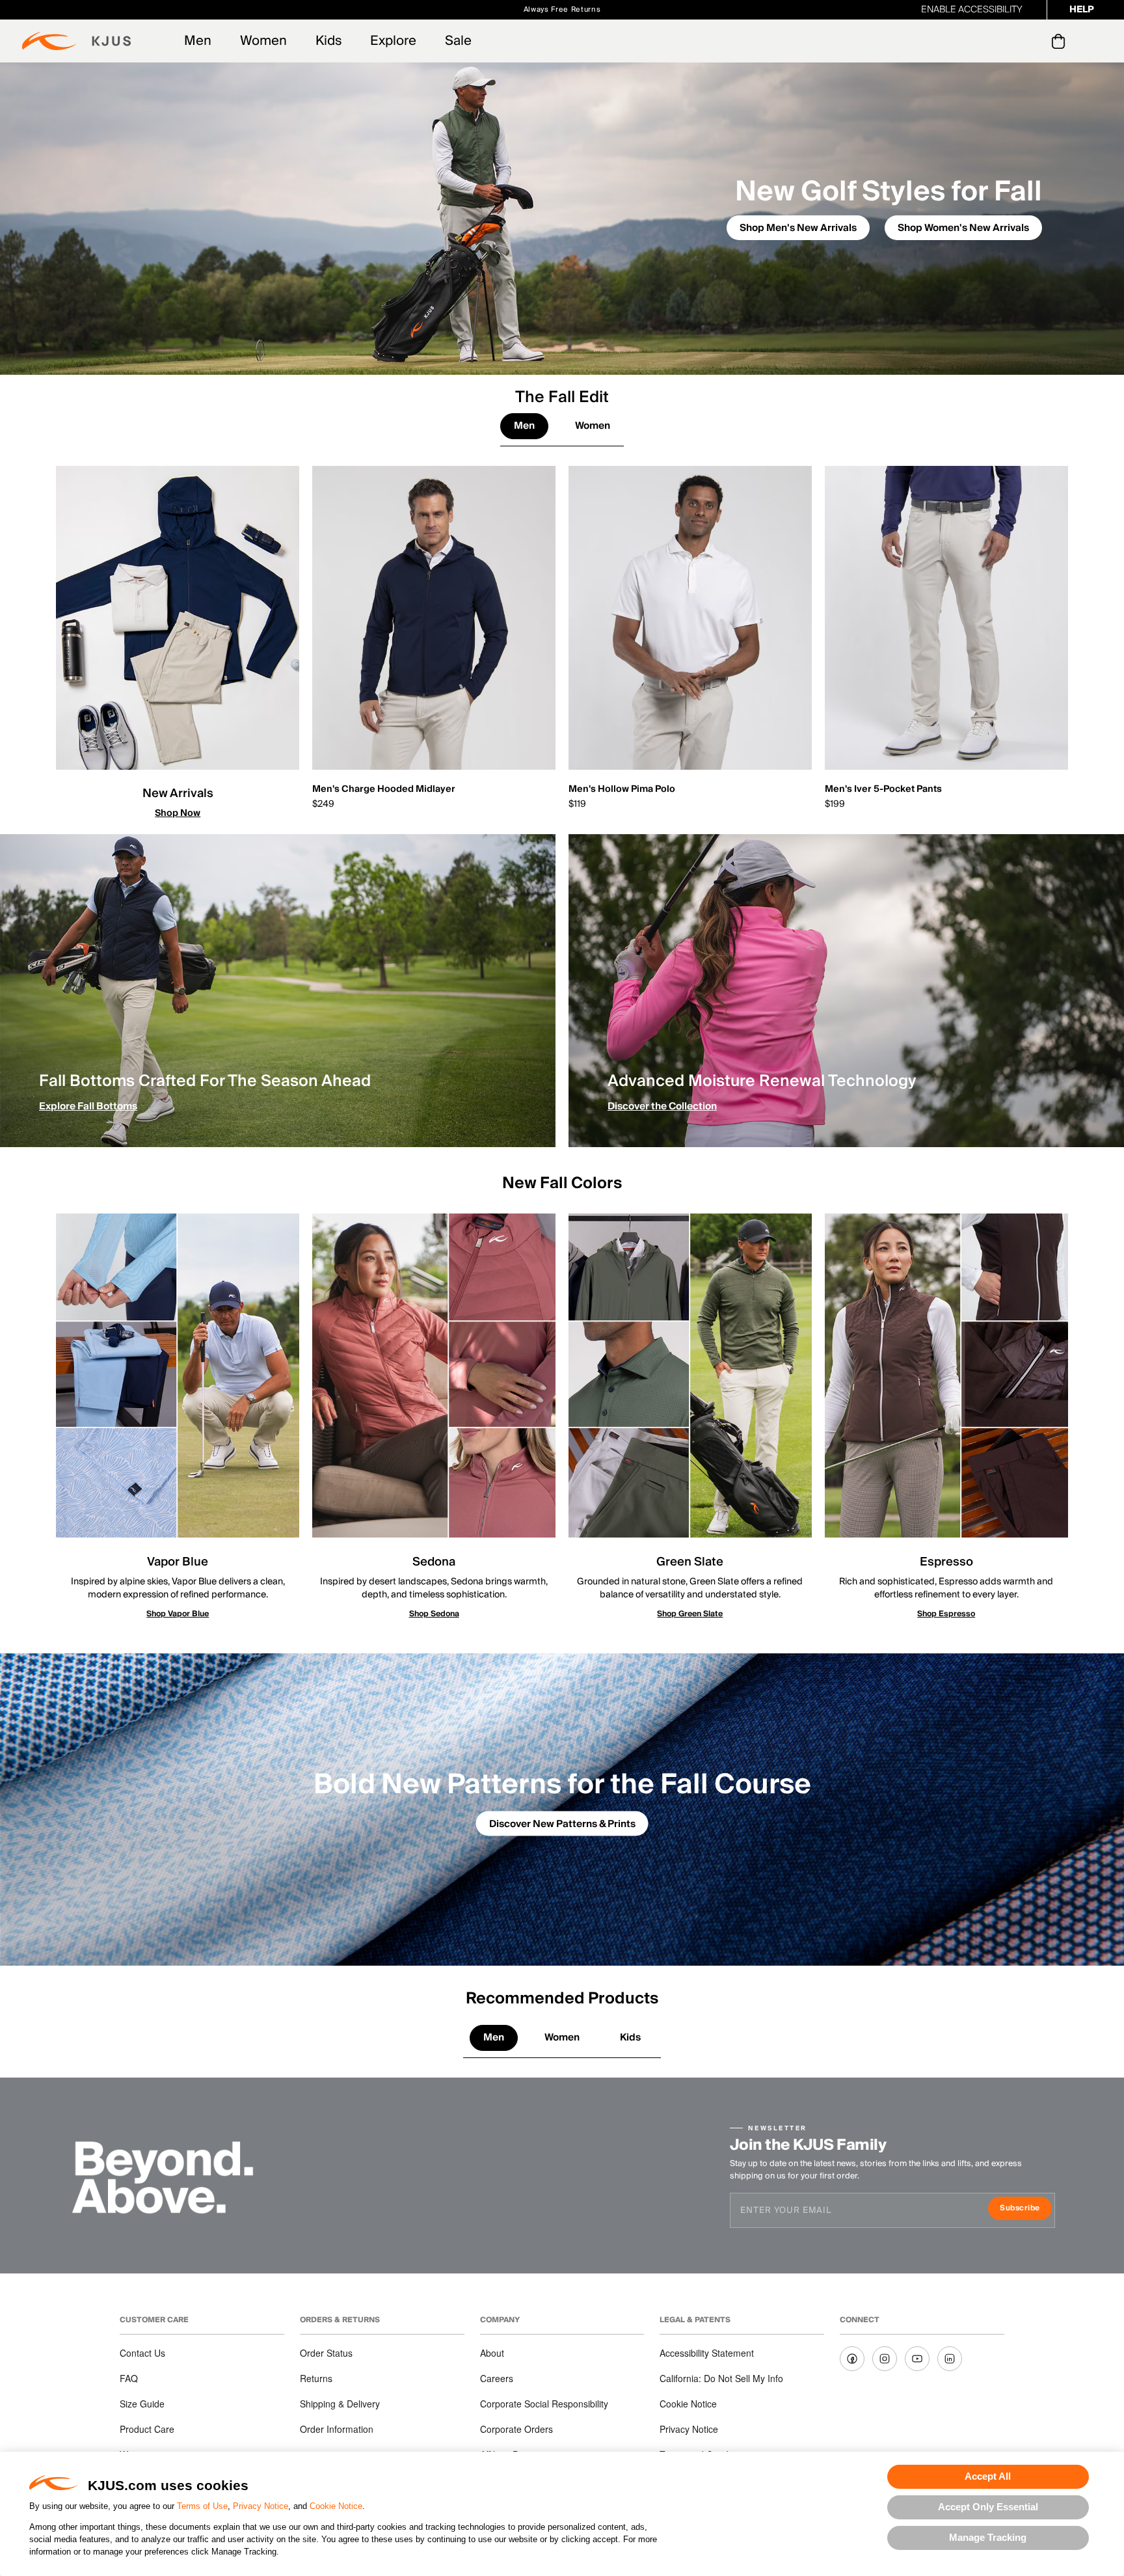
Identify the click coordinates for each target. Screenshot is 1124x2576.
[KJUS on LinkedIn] (950, 2359)
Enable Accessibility (972, 10)
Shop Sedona (434, 1614)
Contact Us (142, 2353)
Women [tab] (593, 426)
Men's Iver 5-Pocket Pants (883, 789)
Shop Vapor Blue (178, 1614)
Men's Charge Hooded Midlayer (384, 789)
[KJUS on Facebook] (852, 2359)
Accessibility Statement (707, 2353)
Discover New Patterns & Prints (562, 1824)
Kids (328, 41)
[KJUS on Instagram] (885, 2359)
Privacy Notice (261, 2506)
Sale (458, 41)
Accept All (988, 2476)
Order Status (326, 2353)
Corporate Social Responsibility (544, 2404)
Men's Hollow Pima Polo (622, 789)
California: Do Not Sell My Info (721, 2378)
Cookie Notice (336, 2506)
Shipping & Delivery (340, 2404)
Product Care (147, 2429)
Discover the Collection (662, 1106)
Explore (393, 41)
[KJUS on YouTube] (917, 2359)
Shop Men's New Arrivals (798, 228)
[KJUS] (76, 41)
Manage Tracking (988, 2537)
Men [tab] (524, 426)
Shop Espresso (946, 1614)
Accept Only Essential (988, 2507)
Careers (497, 2378)
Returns (316, 2378)
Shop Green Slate (690, 1614)
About (492, 2353)
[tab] (1061, 41)
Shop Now (178, 813)
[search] (1006, 41)
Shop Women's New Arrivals (963, 228)
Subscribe (1025, 2209)
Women (263, 41)
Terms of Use (202, 2506)
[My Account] (1032, 41)
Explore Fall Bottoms (88, 1106)
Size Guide (142, 2404)
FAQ (129, 2378)
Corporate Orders (516, 2429)
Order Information (337, 2429)
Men (198, 41)
